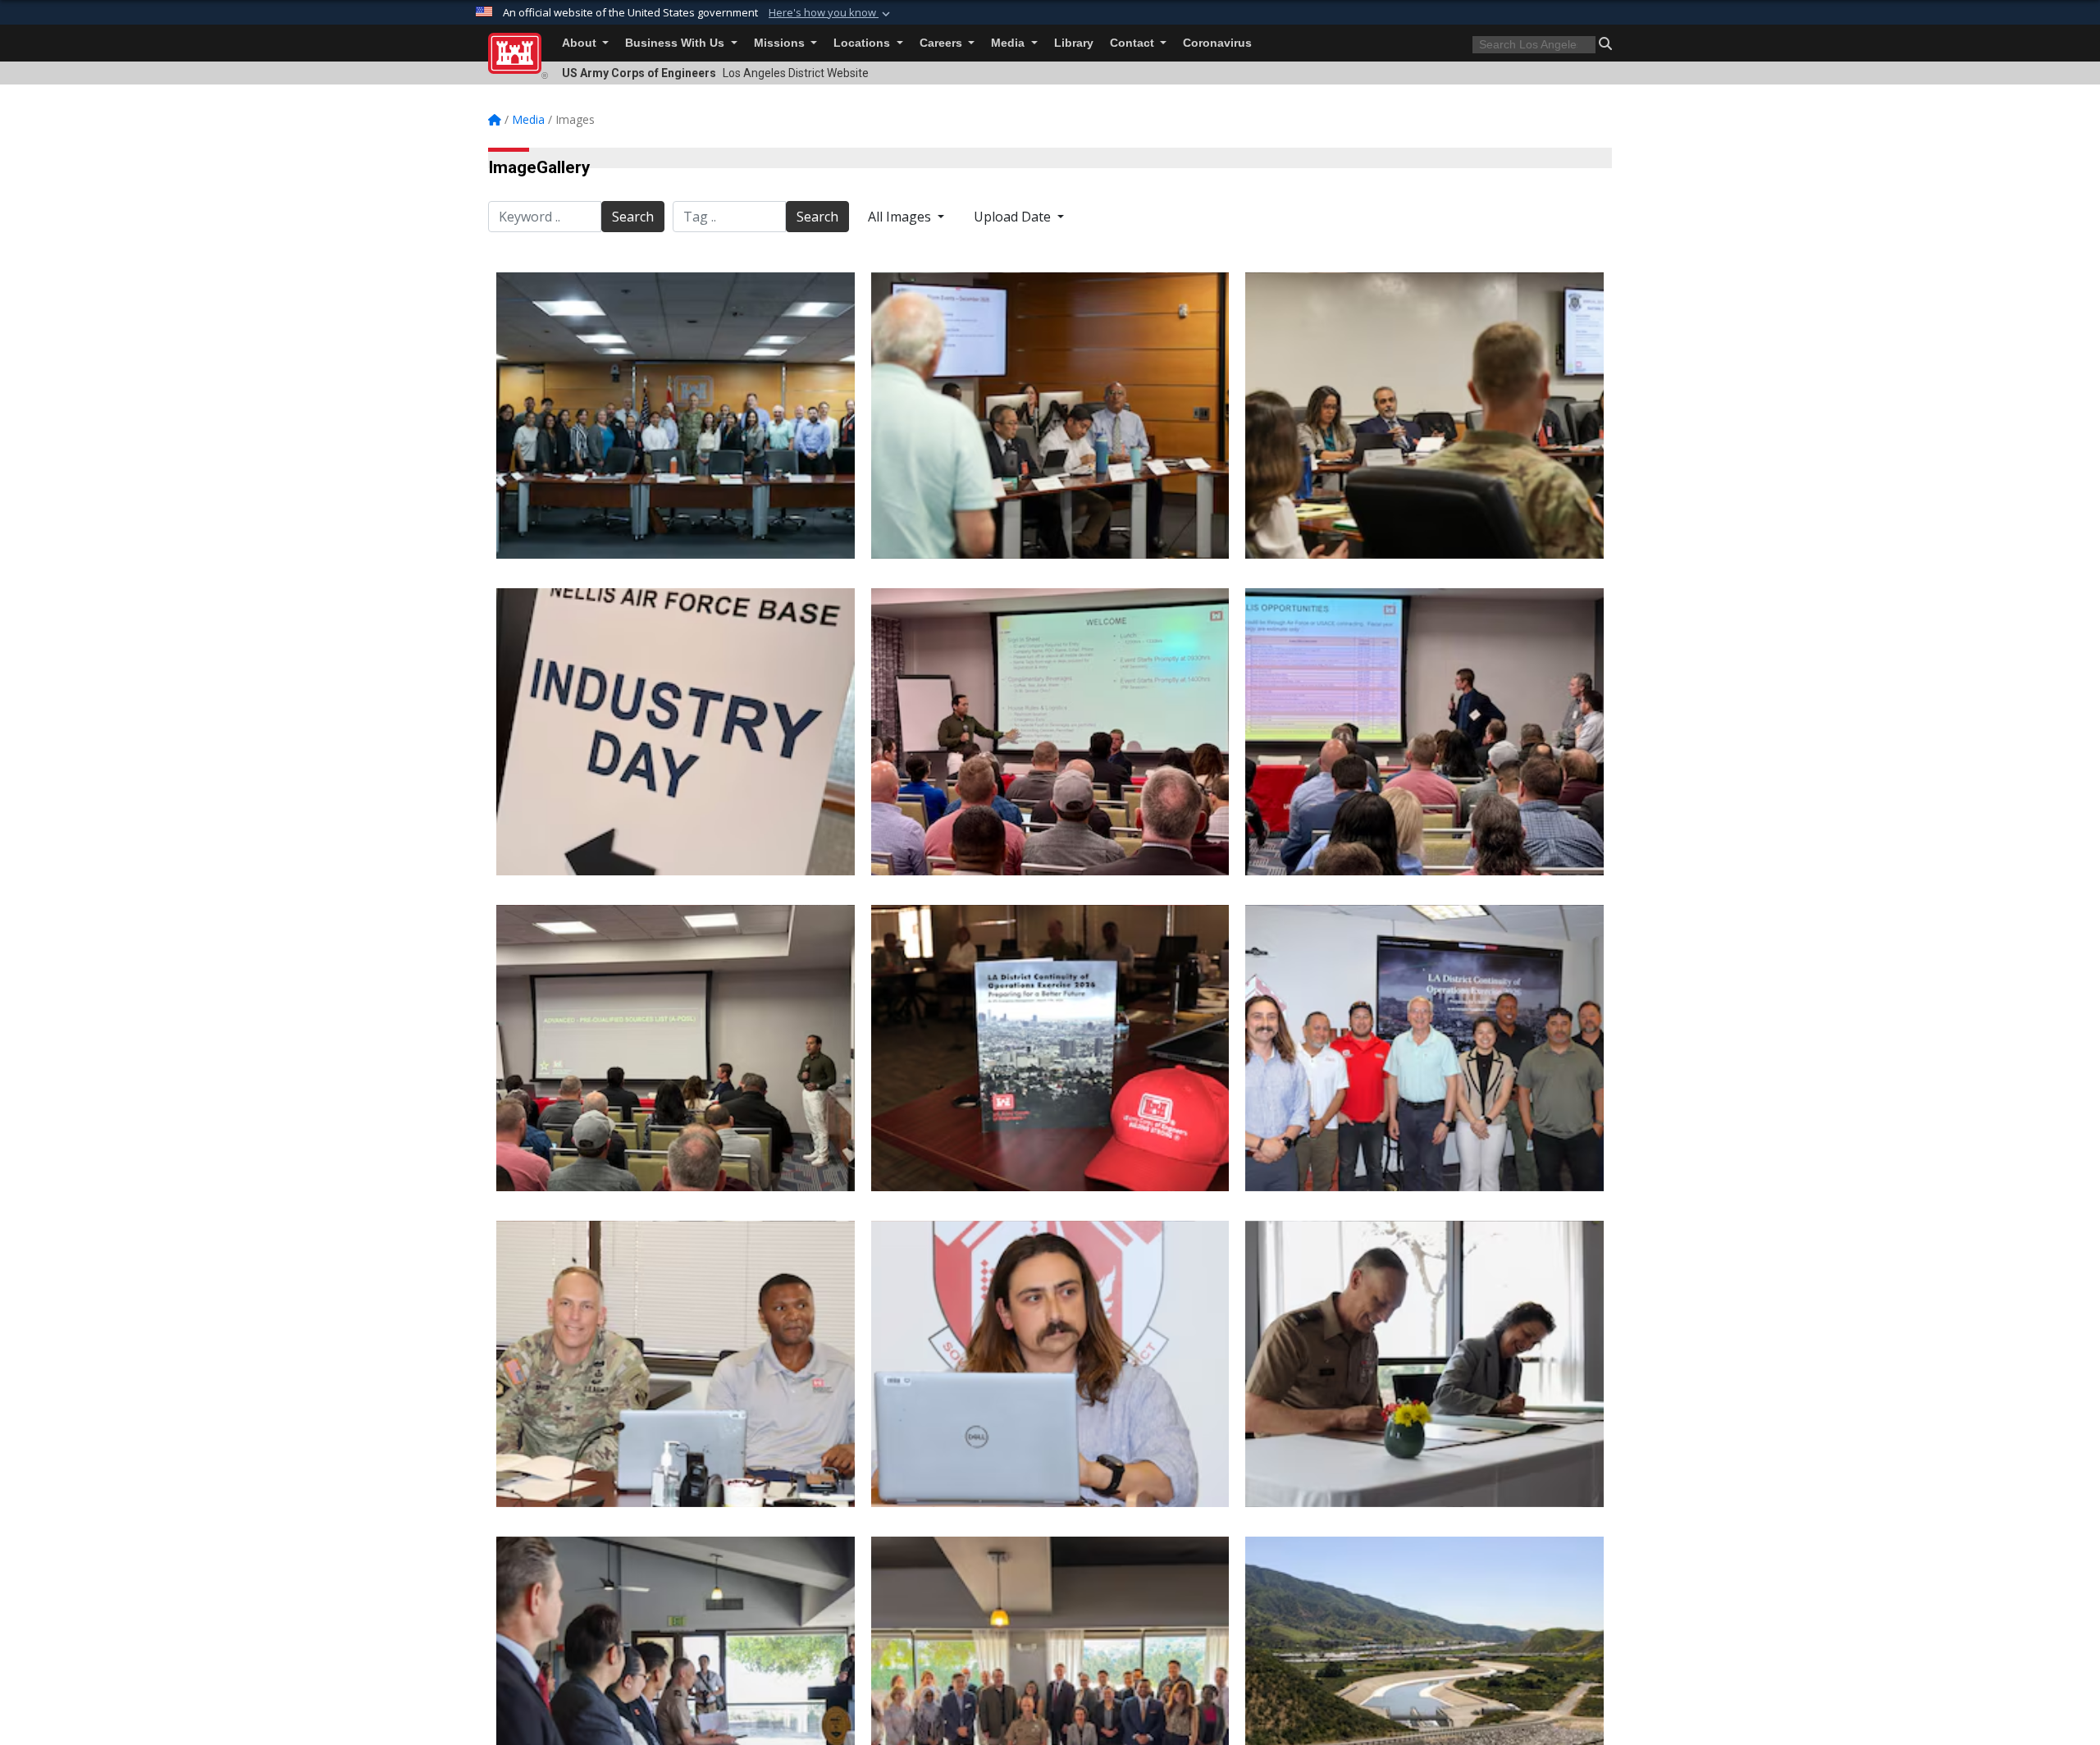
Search (633, 217)
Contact (1134, 43)
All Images (901, 217)
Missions (781, 43)
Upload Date (1014, 217)
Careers (943, 43)
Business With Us (676, 43)
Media (1009, 43)
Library (1074, 43)
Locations (863, 43)
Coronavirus (1217, 43)
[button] (831, 13)
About (581, 43)
